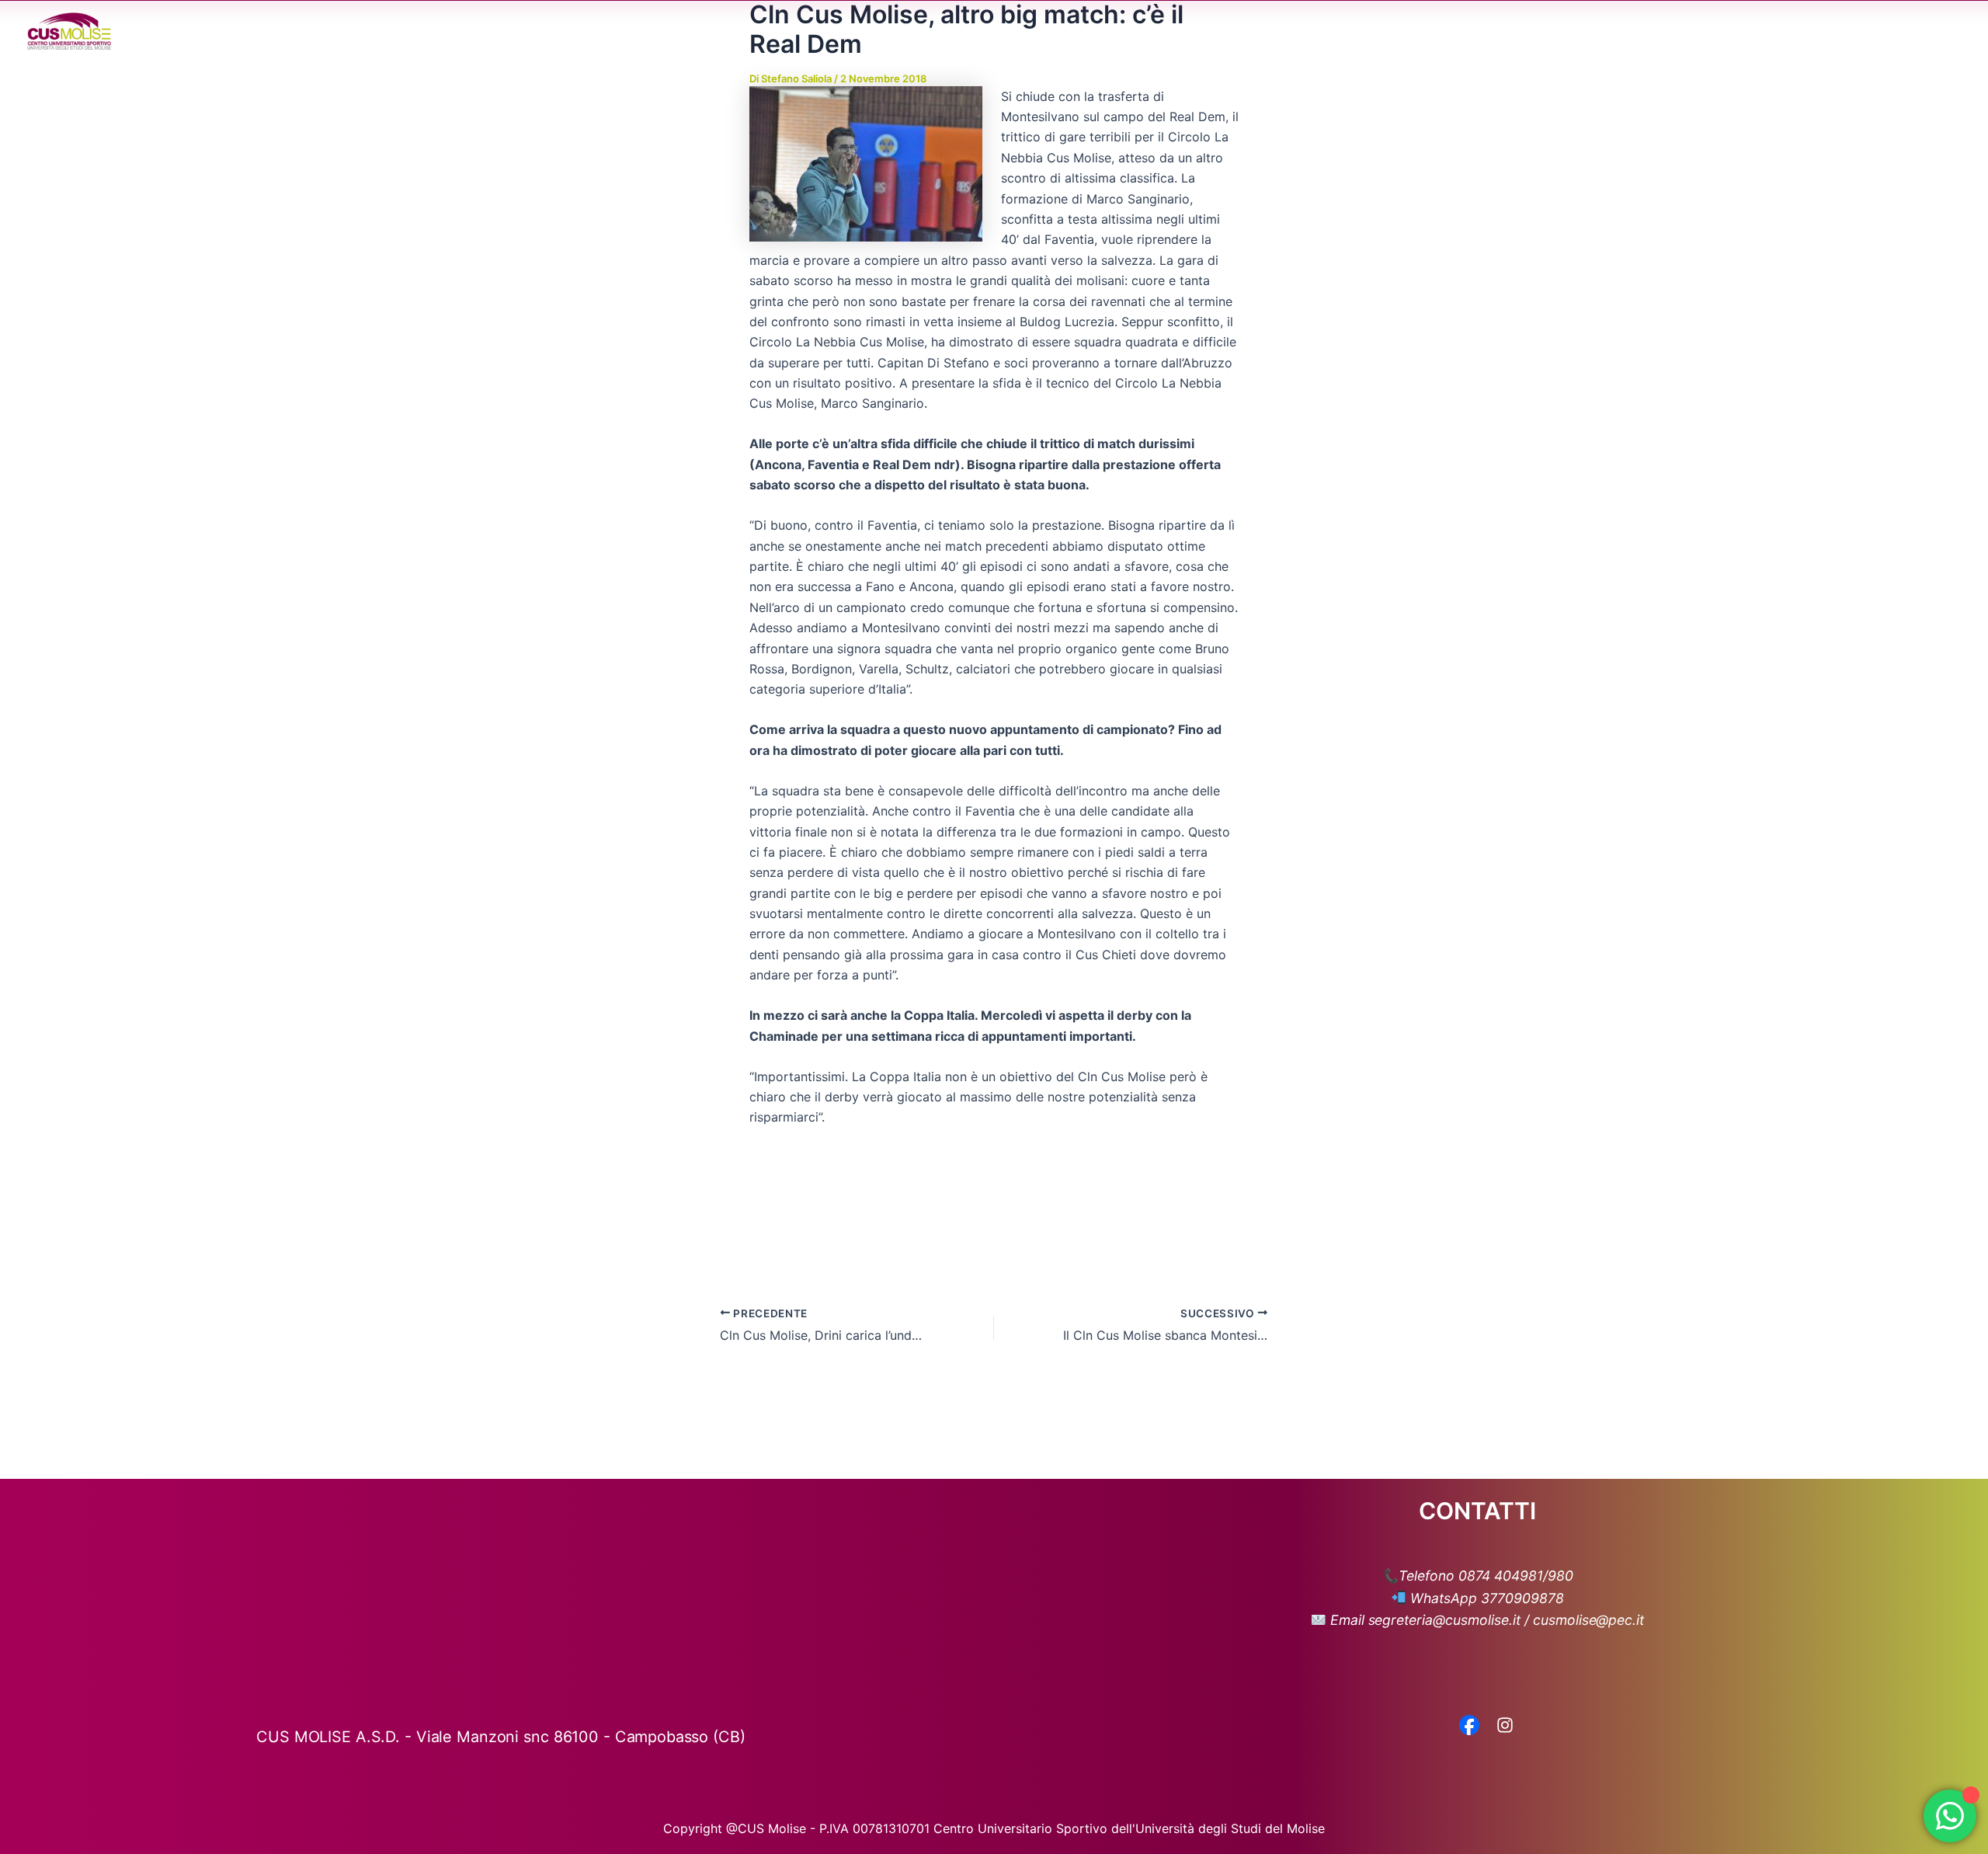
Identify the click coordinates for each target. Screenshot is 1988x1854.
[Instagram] (1505, 1727)
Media (1642, 31)
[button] (1452, 31)
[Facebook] (1469, 1727)
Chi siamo (1415, 31)
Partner (1723, 31)
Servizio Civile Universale (1844, 31)
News (1583, 31)
